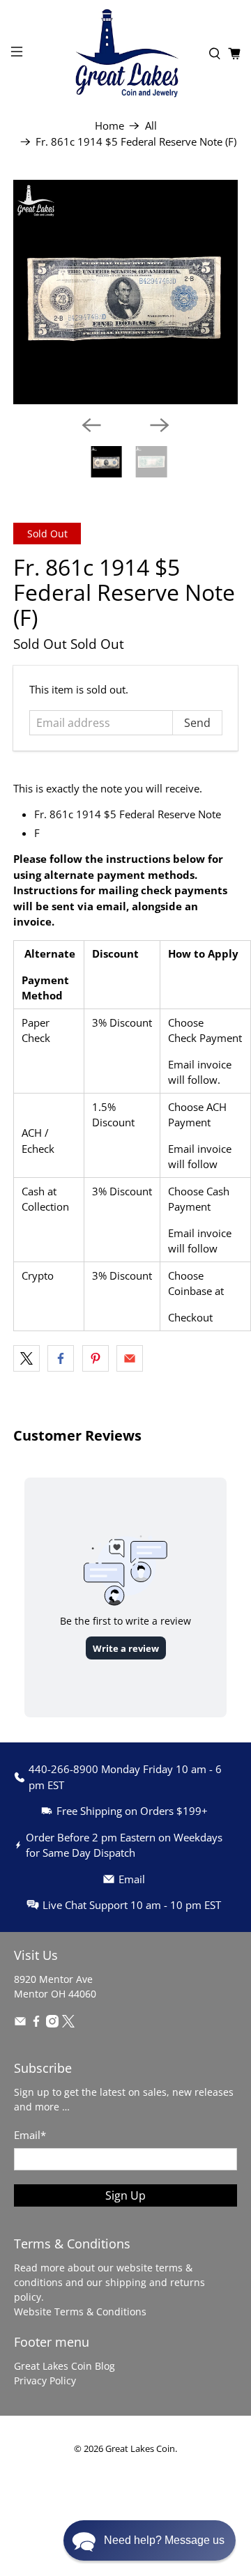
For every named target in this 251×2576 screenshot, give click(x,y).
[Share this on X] (26, 1358)
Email (30, 2135)
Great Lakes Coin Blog (64, 2366)
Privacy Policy (45, 2380)
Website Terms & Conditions (80, 2311)
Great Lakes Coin (140, 2449)
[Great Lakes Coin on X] (68, 2024)
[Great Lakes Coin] (125, 53)
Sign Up (125, 2195)
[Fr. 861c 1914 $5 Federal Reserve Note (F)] (125, 292)
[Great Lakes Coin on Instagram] (52, 2024)
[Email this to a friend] (130, 1358)
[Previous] (91, 425)
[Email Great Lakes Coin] (20, 2024)
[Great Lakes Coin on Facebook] (36, 2024)
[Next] (160, 425)
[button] (150, 2540)
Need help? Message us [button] (164, 2540)
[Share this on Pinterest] (96, 1358)
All (151, 126)
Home (109, 126)
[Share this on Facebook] (61, 1358)
